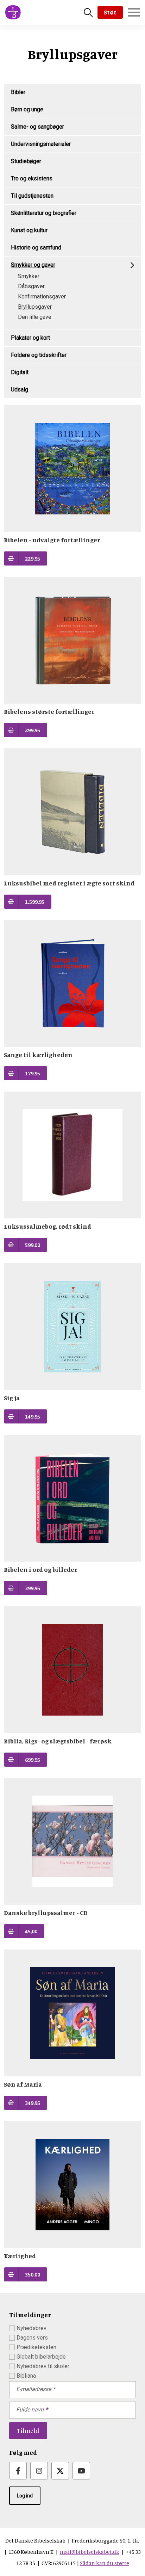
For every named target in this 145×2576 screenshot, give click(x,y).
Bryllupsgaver (35, 307)
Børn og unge (27, 109)
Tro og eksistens (32, 178)
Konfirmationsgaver (42, 296)
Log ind (25, 2496)
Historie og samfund (36, 248)
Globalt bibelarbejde (41, 2357)
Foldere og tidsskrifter (39, 355)
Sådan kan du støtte (105, 2563)
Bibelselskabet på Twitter (60, 2471)
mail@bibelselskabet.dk (90, 2552)
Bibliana (26, 2376)
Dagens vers (32, 2338)
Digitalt (20, 372)
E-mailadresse (34, 2389)
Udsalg (20, 390)
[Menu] (134, 12)
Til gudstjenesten (32, 196)
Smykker (29, 276)
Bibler (18, 92)
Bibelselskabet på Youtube (81, 2471)
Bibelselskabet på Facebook (18, 2471)
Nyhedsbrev (31, 2328)
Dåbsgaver (31, 286)
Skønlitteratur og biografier (44, 213)
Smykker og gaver (33, 265)
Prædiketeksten (36, 2347)
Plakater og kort (30, 338)
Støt (110, 12)
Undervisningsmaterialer (41, 144)
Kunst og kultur (29, 230)
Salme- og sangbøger (37, 127)
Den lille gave (35, 317)
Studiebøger (26, 161)
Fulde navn (30, 2410)
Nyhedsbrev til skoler (43, 2366)
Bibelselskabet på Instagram (39, 2471)
